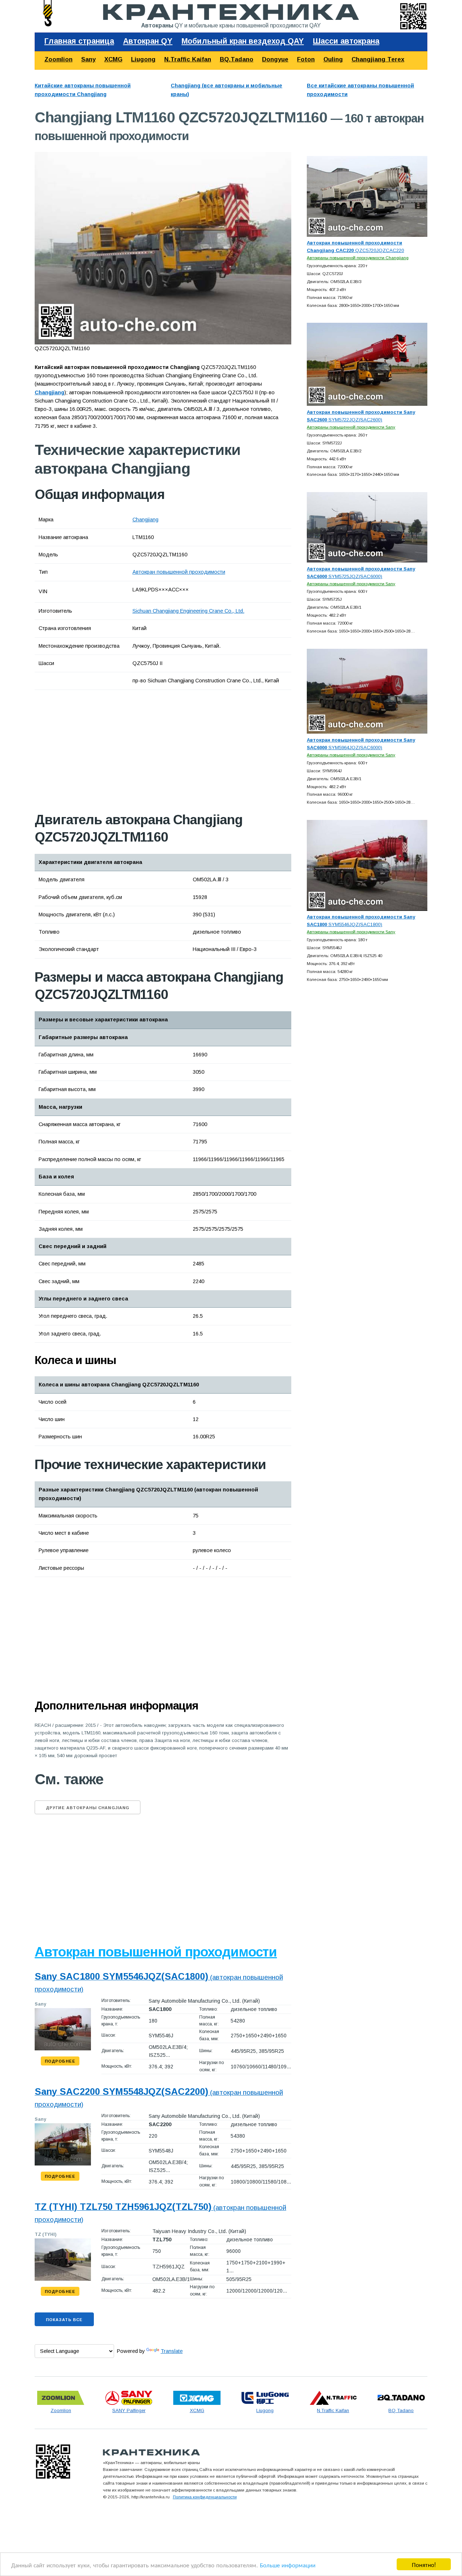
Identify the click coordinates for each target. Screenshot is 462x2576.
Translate (172, 2351)
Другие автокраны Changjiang (88, 1808)
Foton (306, 59)
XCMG (113, 59)
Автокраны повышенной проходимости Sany (351, 427)
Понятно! (424, 2564)
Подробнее (60, 2061)
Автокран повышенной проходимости (179, 572)
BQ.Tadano (237, 59)
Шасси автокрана (346, 41)
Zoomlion (58, 59)
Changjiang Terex (378, 59)
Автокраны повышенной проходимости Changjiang (358, 258)
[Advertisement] (116, 751)
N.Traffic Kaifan (188, 59)
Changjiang (145, 520)
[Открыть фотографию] (163, 248)
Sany (88, 59)
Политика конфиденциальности (205, 2497)
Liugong (143, 59)
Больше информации (288, 2565)
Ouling (333, 59)
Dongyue (275, 59)
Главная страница (79, 41)
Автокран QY (148, 41)
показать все (64, 2320)
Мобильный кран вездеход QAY (243, 41)
